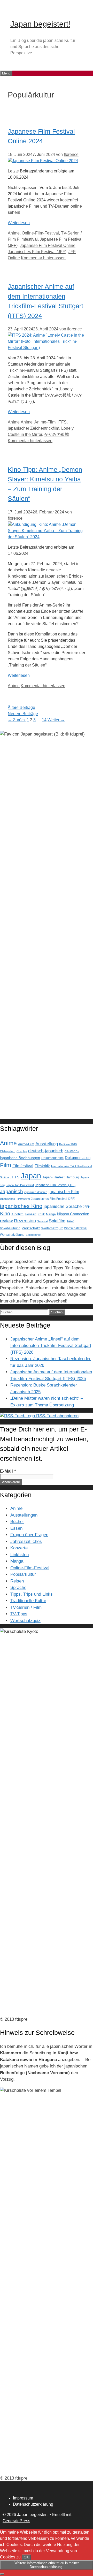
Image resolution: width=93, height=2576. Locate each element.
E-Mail (8, 1471)
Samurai (42, 1221)
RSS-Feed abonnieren (57, 1416)
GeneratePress (16, 2521)
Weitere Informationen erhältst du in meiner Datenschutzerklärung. (47, 2565)
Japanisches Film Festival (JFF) (37, 252)
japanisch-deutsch (36, 1192)
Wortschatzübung (12, 1235)
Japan (31, 1176)
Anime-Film (45, 422)
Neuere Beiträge (23, 714)
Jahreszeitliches (26, 1541)
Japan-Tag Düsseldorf (20, 1185)
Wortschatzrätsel (76, 1228)
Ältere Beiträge (21, 707)
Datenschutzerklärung (33, 2504)
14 (44, 720)
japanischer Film (64, 1192)
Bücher (17, 1522)
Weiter (56, 720)
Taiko (70, 1221)
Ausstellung (47, 1144)
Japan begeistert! (40, 24)
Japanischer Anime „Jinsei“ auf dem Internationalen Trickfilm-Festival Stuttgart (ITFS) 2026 (51, 1346)
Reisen (17, 1581)
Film (6, 1165)
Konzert (31, 1214)
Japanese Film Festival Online (48, 245)
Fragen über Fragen (29, 1535)
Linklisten (20, 1555)
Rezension (25, 1221)
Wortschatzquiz (52, 1228)
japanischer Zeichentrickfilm (33, 428)
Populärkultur (23, 1574)
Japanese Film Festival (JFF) (55, 1185)
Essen (16, 1528)
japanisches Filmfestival (15, 1199)
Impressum (23, 2498)
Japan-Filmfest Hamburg (61, 1177)
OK (26, 2557)
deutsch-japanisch (46, 1151)
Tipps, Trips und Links (32, 1594)
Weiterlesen (19, 223)
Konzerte (19, 1548)
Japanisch (11, 1191)
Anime (14, 233)
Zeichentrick (34, 1235)
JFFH (87, 1207)
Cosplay (22, 1151)
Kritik (41, 1214)
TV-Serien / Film (26, 1607)
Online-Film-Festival (40, 233)
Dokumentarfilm (52, 1158)
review (6, 1221)
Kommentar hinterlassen (43, 258)
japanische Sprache (63, 1206)
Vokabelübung (10, 1228)
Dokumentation (78, 1158)
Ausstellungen (24, 1515)
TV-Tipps (19, 1614)
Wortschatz (31, 1228)
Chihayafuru (8, 1151)
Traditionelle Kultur (28, 1601)
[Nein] (2, 2574)
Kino (5, 1214)
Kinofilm (17, 1214)
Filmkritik (42, 1166)
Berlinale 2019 (68, 1144)
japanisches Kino (21, 1206)
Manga (51, 1214)
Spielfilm (57, 1221)
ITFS (62, 422)
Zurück (17, 720)
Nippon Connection (73, 1214)
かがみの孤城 (57, 434)
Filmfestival (27, 239)
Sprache (18, 1588)
